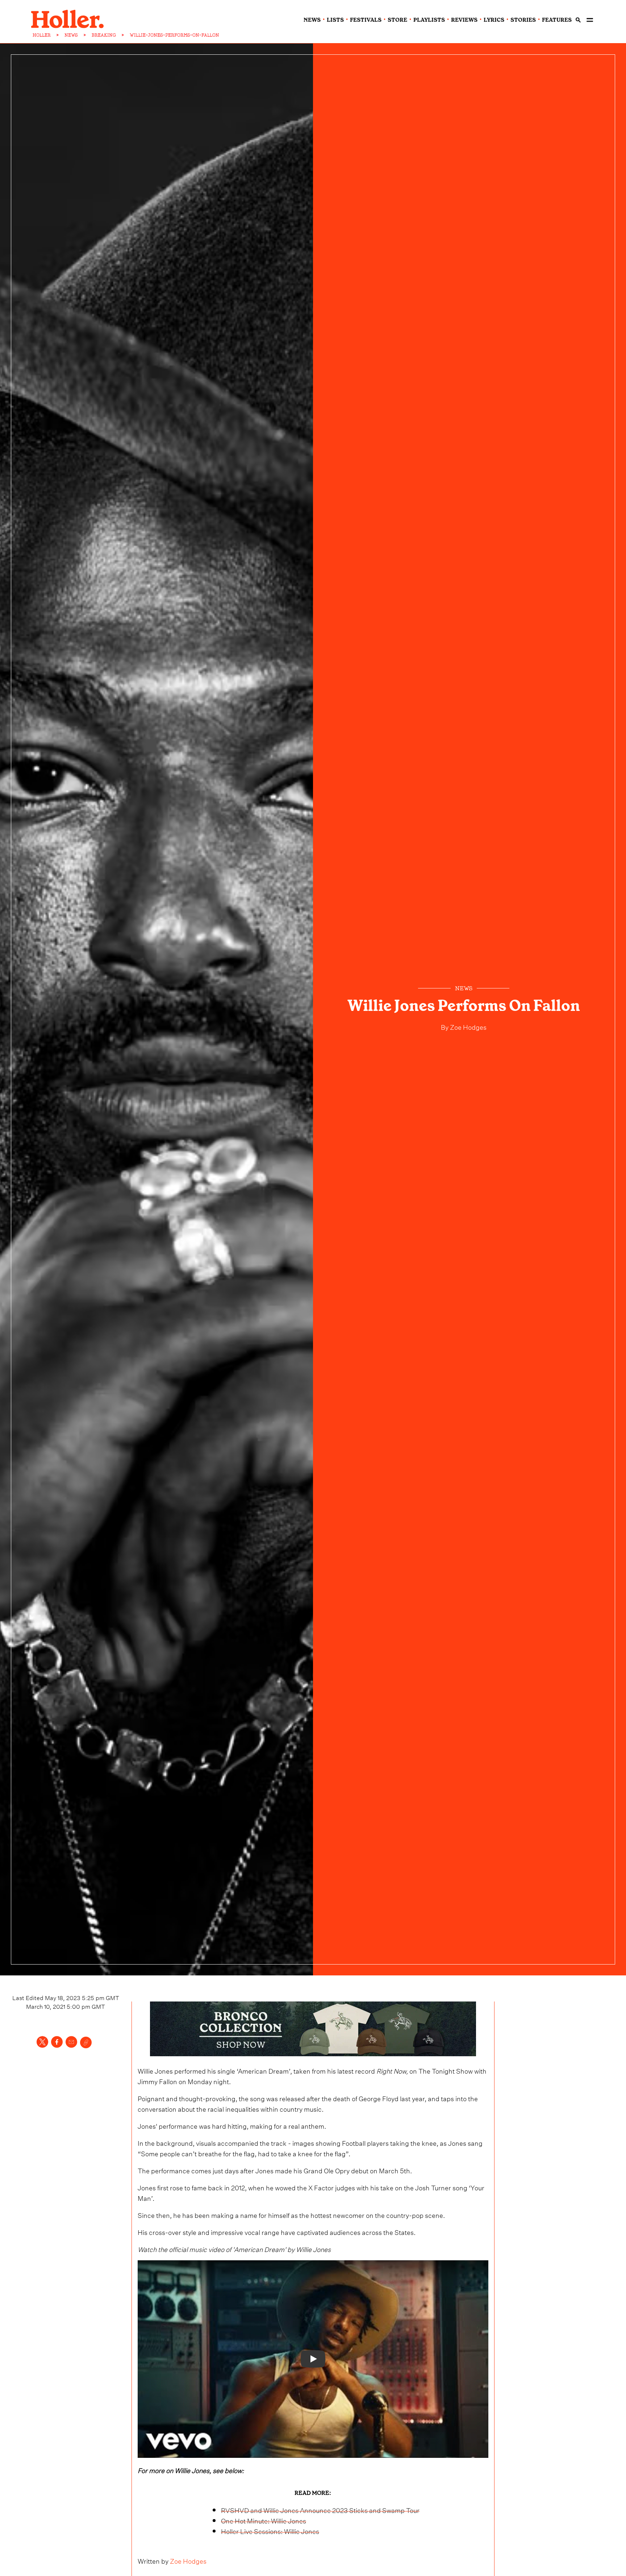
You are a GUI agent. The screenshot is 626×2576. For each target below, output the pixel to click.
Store (397, 20)
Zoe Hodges (468, 1026)
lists (335, 20)
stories (523, 20)
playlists (429, 20)
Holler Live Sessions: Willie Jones (270, 2531)
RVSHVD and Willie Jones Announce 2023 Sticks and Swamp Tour (320, 2509)
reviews (464, 20)
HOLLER (42, 35)
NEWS (71, 35)
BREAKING (104, 35)
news (312, 20)
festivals (366, 20)
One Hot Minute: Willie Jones (264, 2520)
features (557, 20)
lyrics (494, 20)
